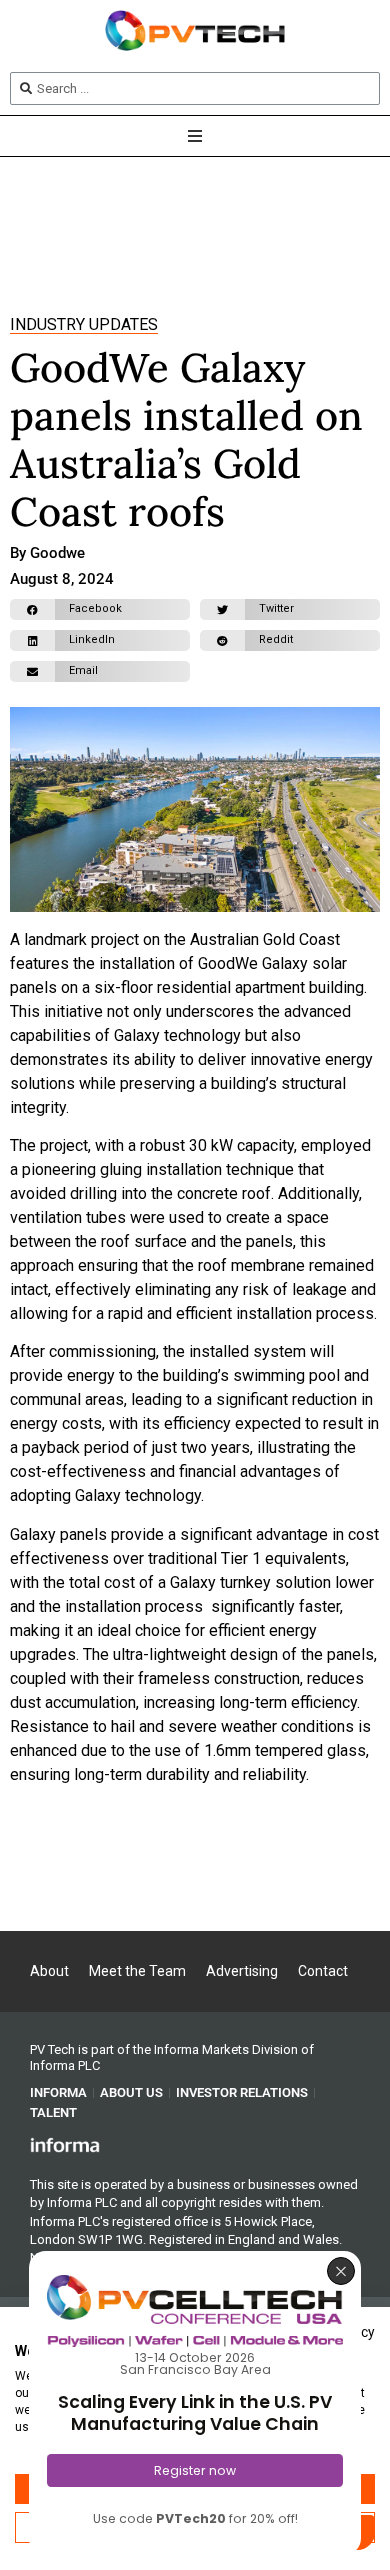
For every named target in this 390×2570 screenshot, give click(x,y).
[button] (100, 609)
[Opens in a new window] (65, 2144)
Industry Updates (84, 324)
